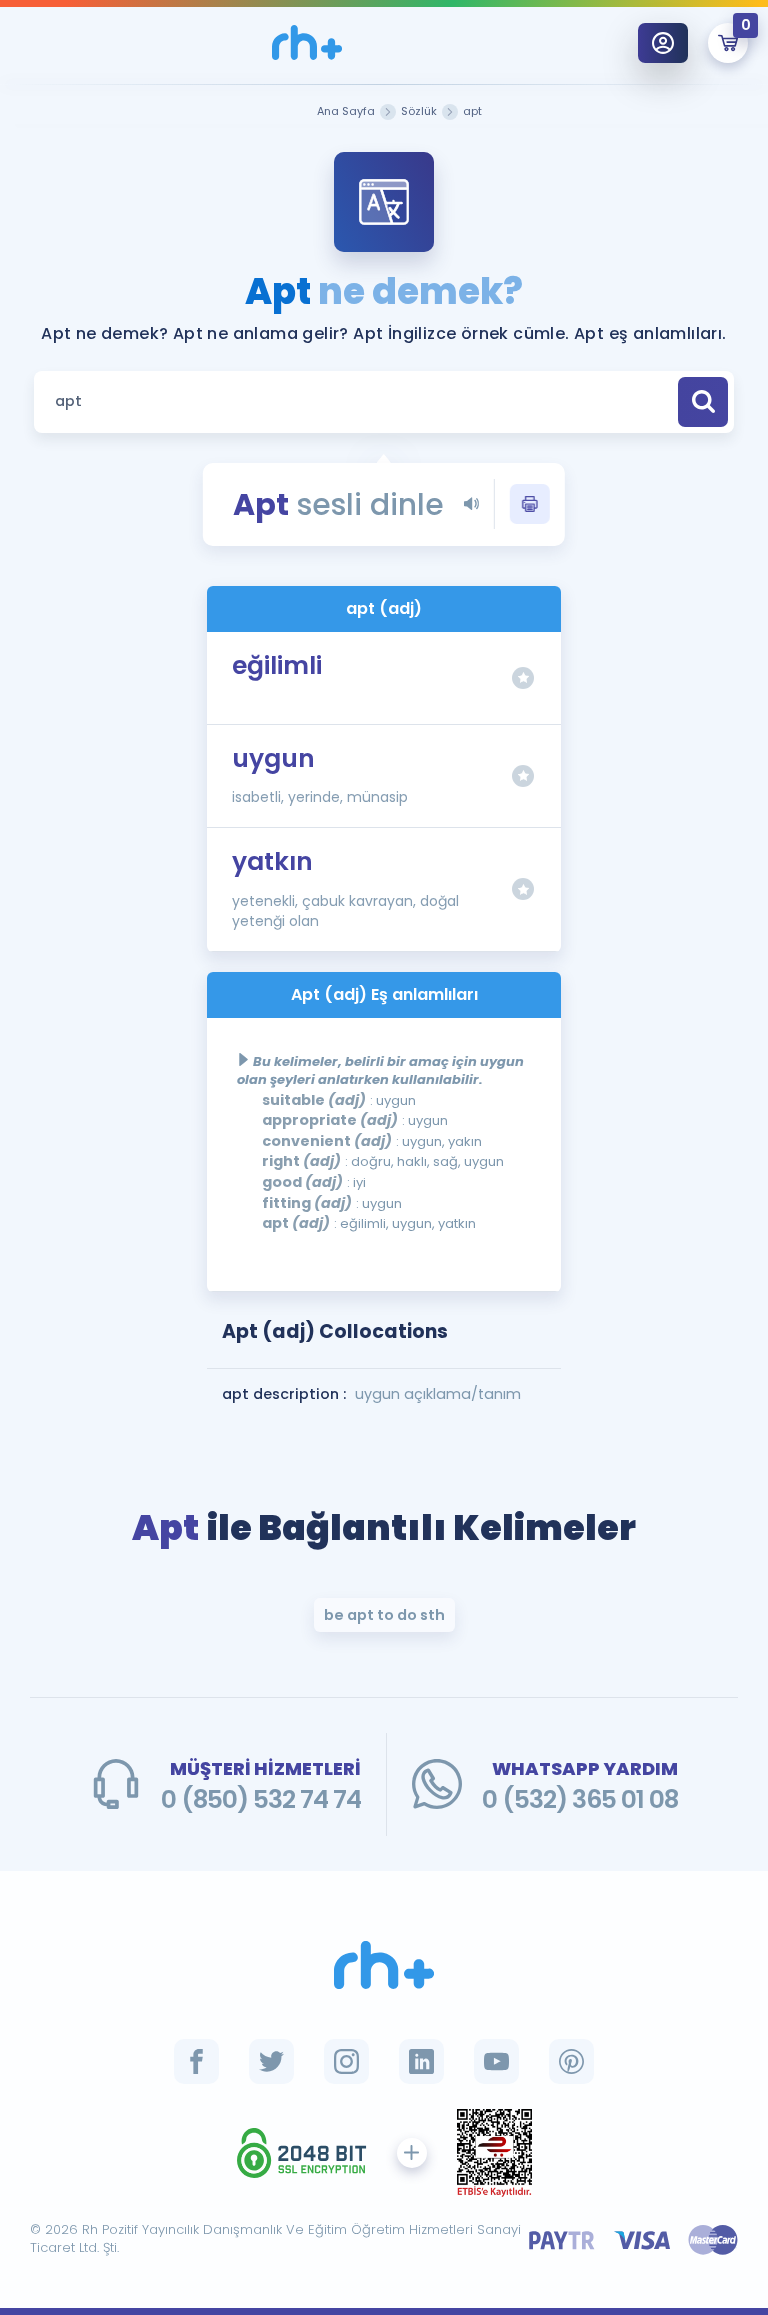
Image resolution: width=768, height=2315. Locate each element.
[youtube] (496, 2061)
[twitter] (271, 2061)
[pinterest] (571, 2061)
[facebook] (196, 2061)
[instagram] (346, 2061)
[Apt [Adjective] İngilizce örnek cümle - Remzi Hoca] (307, 42)
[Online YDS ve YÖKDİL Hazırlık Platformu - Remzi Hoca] (384, 1965)
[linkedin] (421, 2061)
